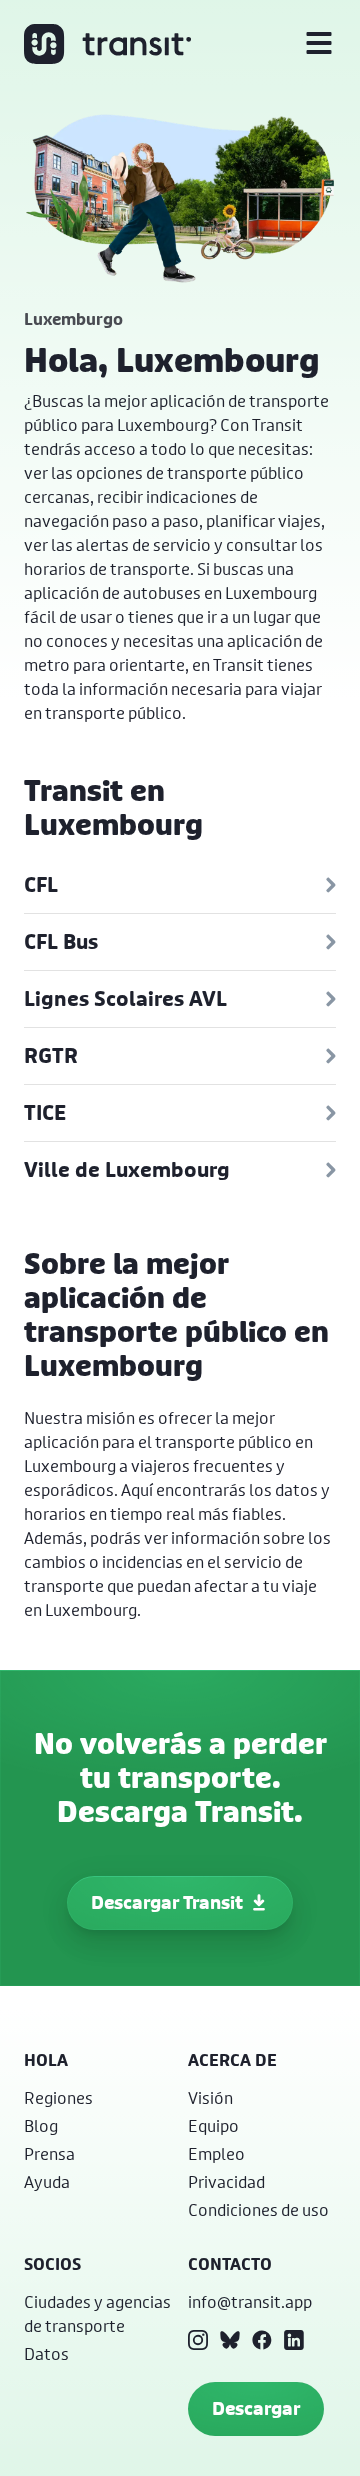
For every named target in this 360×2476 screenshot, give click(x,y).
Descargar (256, 2408)
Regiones (58, 2097)
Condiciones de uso (258, 2209)
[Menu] (319, 44)
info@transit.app (250, 2301)
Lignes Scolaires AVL (125, 998)
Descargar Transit (167, 1902)
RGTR (51, 1055)
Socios (52, 2264)
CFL (41, 884)
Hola (46, 2060)
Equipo (213, 2125)
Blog (41, 2125)
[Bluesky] (230, 2340)
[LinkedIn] (294, 2340)
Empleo (216, 2153)
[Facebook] (262, 2340)
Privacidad (226, 2181)
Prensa (49, 2153)
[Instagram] (198, 2340)
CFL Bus (61, 941)
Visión (210, 2097)
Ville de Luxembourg (127, 1169)
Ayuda (47, 2181)
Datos (46, 2353)
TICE (45, 1112)
